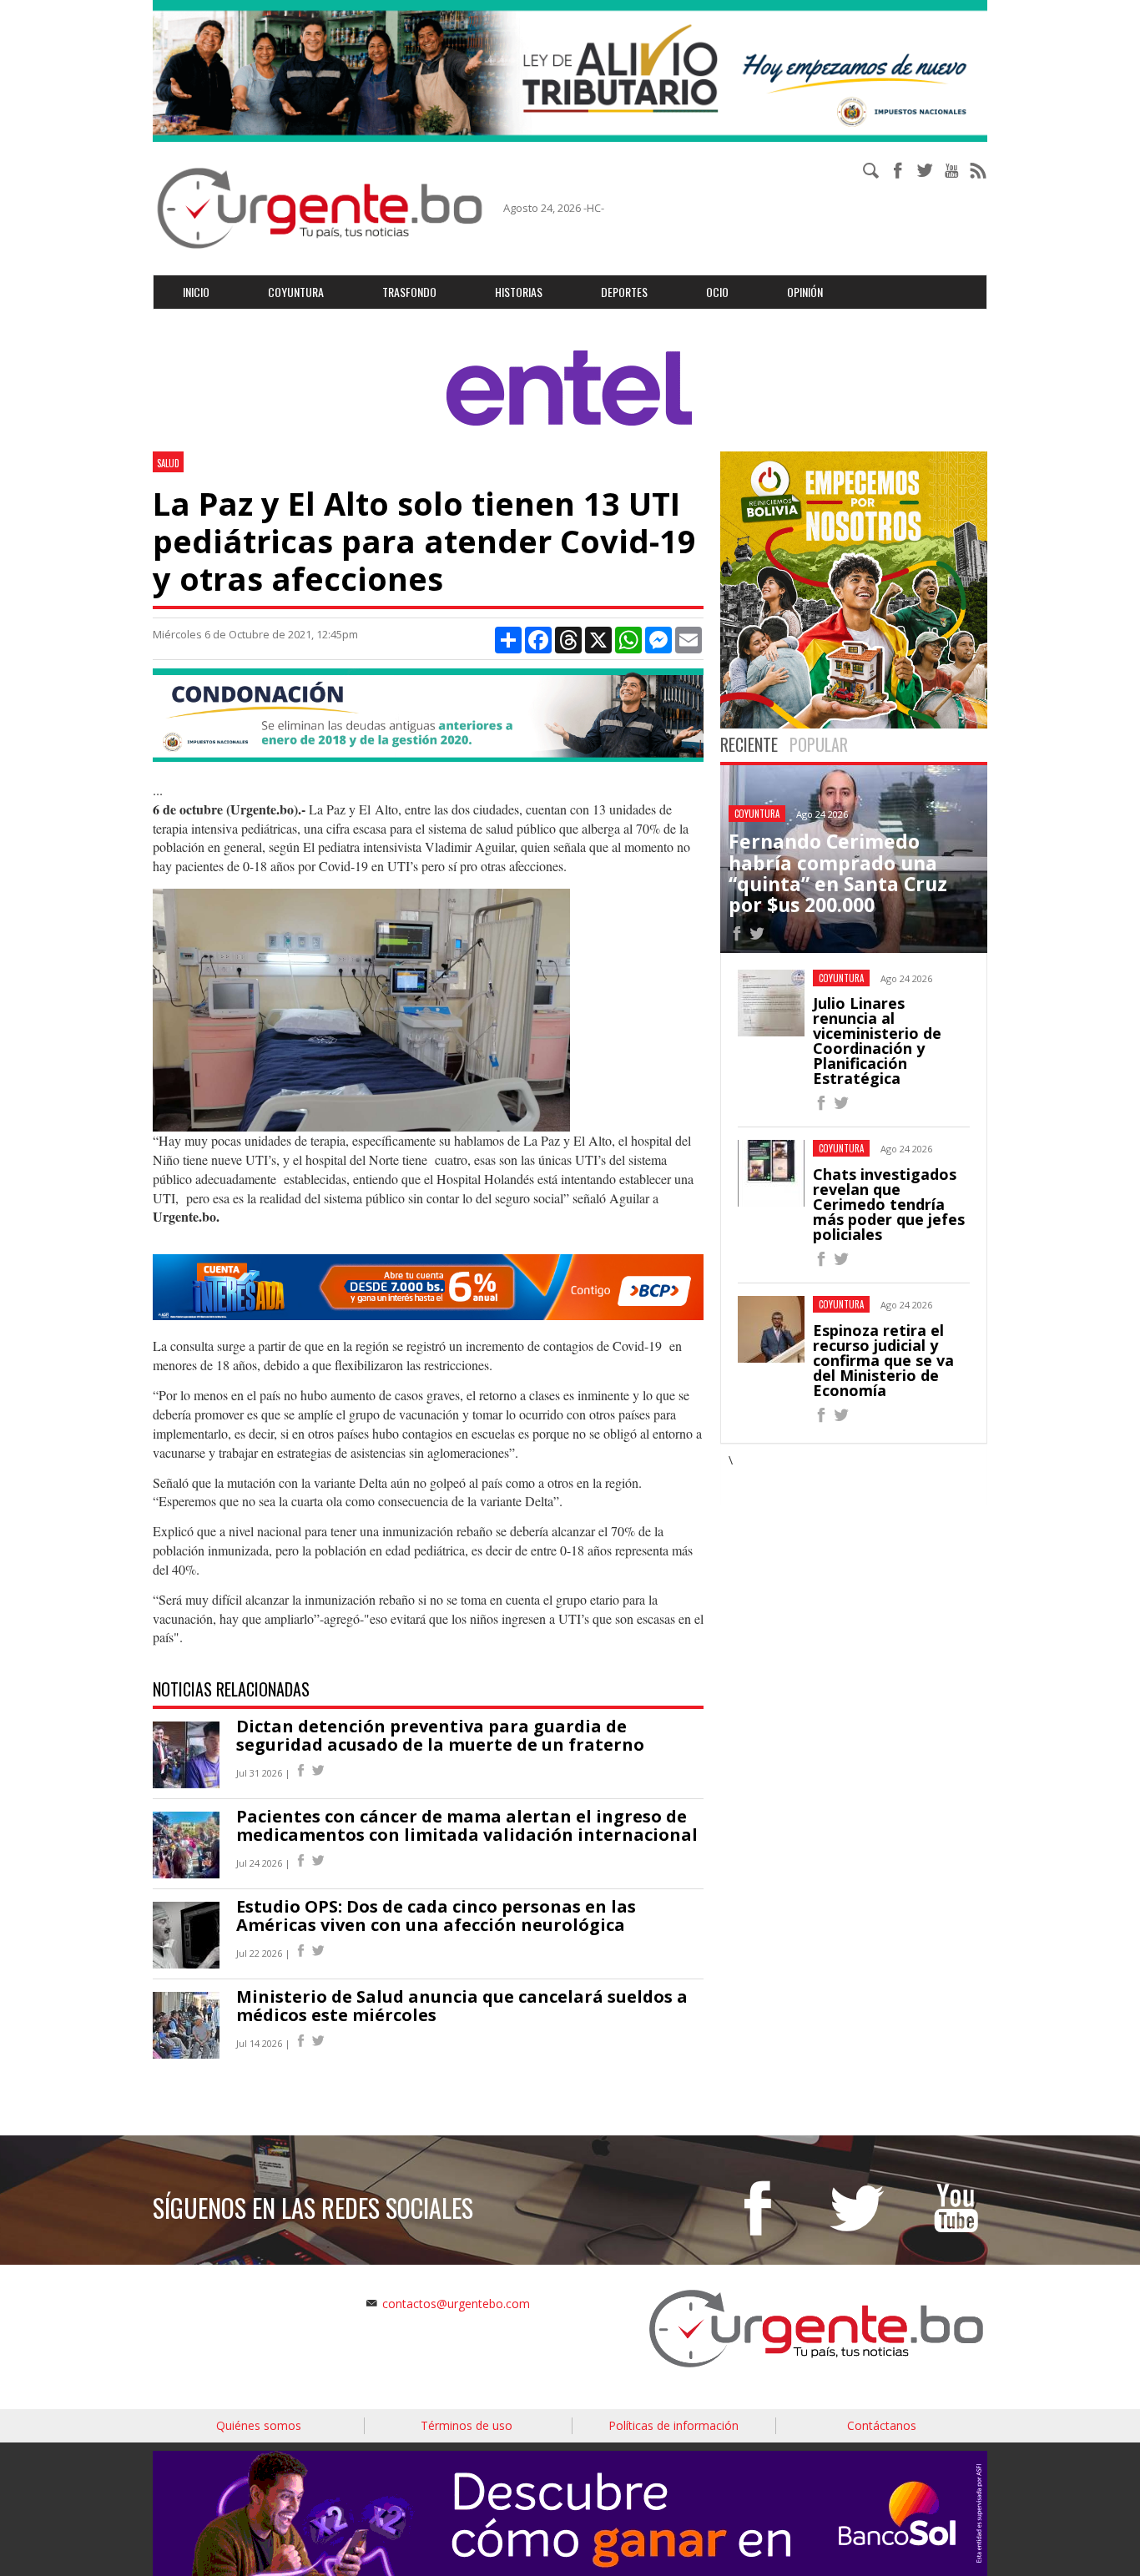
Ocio (717, 292)
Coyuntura (296, 292)
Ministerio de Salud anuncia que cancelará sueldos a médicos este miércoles (462, 2006)
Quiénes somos (259, 2425)
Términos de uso (467, 2425)
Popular (819, 744)
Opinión (805, 292)
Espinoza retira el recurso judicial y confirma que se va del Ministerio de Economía (883, 1360)
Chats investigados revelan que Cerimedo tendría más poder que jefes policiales (889, 1204)
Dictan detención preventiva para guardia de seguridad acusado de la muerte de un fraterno (440, 1735)
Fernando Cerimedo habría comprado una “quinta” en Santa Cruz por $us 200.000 (838, 873)
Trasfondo (409, 292)
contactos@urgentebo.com (456, 2304)
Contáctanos (882, 2425)
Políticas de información (673, 2425)
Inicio (196, 292)
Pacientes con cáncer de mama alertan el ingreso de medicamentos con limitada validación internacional (467, 1825)
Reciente (749, 744)
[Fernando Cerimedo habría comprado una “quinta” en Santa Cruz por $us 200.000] (737, 936)
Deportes (624, 292)
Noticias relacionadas (231, 1689)
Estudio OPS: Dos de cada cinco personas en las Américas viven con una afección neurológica (436, 1916)
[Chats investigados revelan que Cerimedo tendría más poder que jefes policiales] (821, 1261)
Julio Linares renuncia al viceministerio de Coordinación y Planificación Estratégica (877, 1041)
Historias (519, 292)
